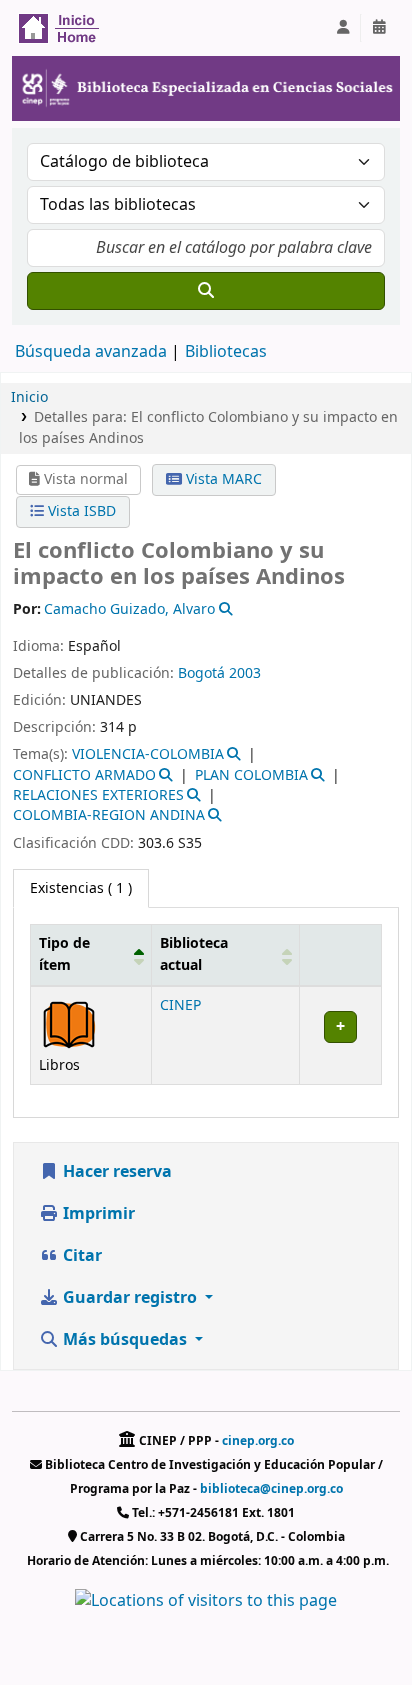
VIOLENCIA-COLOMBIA (148, 754)
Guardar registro (130, 1298)
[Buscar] (206, 291)
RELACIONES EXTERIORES (98, 795)
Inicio (29, 397)
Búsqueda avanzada (91, 352)
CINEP (180, 1005)
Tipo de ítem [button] (64, 954)
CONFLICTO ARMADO (84, 775)
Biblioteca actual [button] (194, 954)
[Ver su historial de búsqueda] (379, 28)
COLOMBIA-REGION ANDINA (109, 815)
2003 (245, 673)
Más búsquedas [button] (125, 1340)
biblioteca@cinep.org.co (271, 1489)
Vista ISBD (80, 511)
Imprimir (97, 1214)
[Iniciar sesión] (343, 28)
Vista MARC (222, 479)
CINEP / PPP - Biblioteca (66, 28)
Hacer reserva (115, 1172)
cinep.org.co (258, 1441)
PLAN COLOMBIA (251, 775)
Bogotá (201, 673)
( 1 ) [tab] (81, 888)
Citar (80, 1256)
